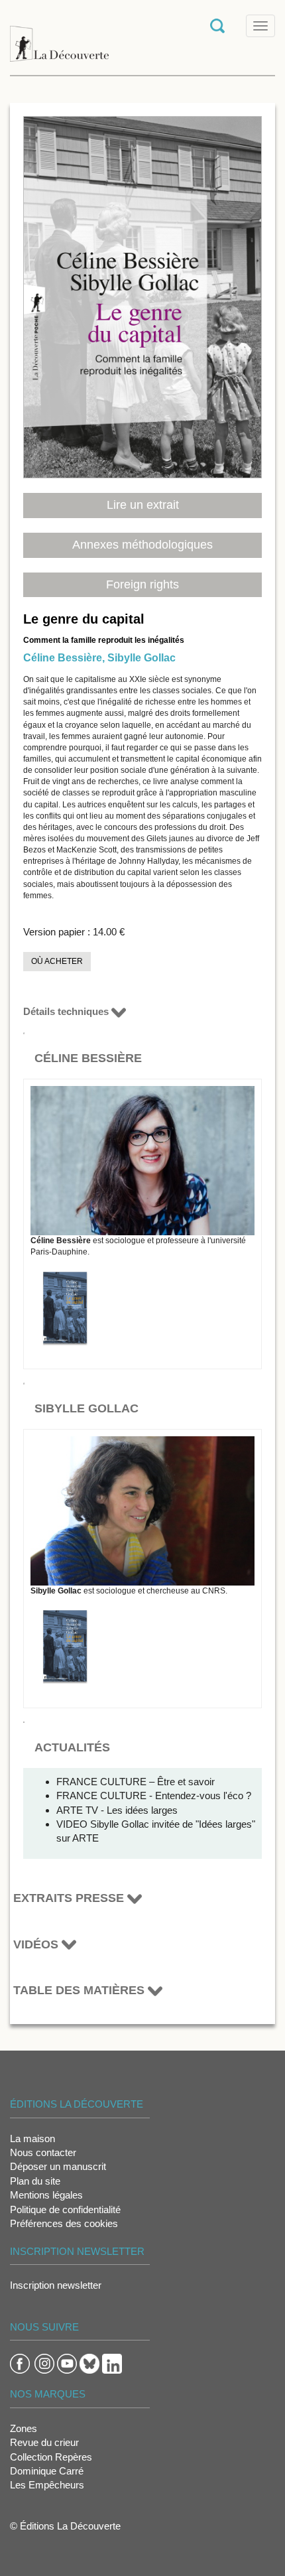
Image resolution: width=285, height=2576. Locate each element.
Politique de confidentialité (65, 2209)
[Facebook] (20, 2363)
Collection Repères (51, 2457)
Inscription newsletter (56, 2285)
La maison (32, 2138)
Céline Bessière (63, 658)
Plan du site (35, 2181)
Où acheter (57, 961)
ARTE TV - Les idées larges (117, 1810)
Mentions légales (46, 2195)
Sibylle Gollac (142, 658)
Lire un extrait (143, 505)
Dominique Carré (47, 2471)
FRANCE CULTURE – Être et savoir (136, 1782)
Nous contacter (43, 2152)
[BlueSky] (89, 2363)
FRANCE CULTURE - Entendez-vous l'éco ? (154, 1796)
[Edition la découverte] (59, 37)
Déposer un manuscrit (58, 2166)
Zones (24, 2428)
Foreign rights (142, 584)
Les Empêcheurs (47, 2485)
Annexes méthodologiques (142, 545)
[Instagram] (44, 2363)
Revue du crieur (44, 2442)
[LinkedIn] (112, 2363)
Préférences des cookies (64, 2223)
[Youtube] (67, 2363)
